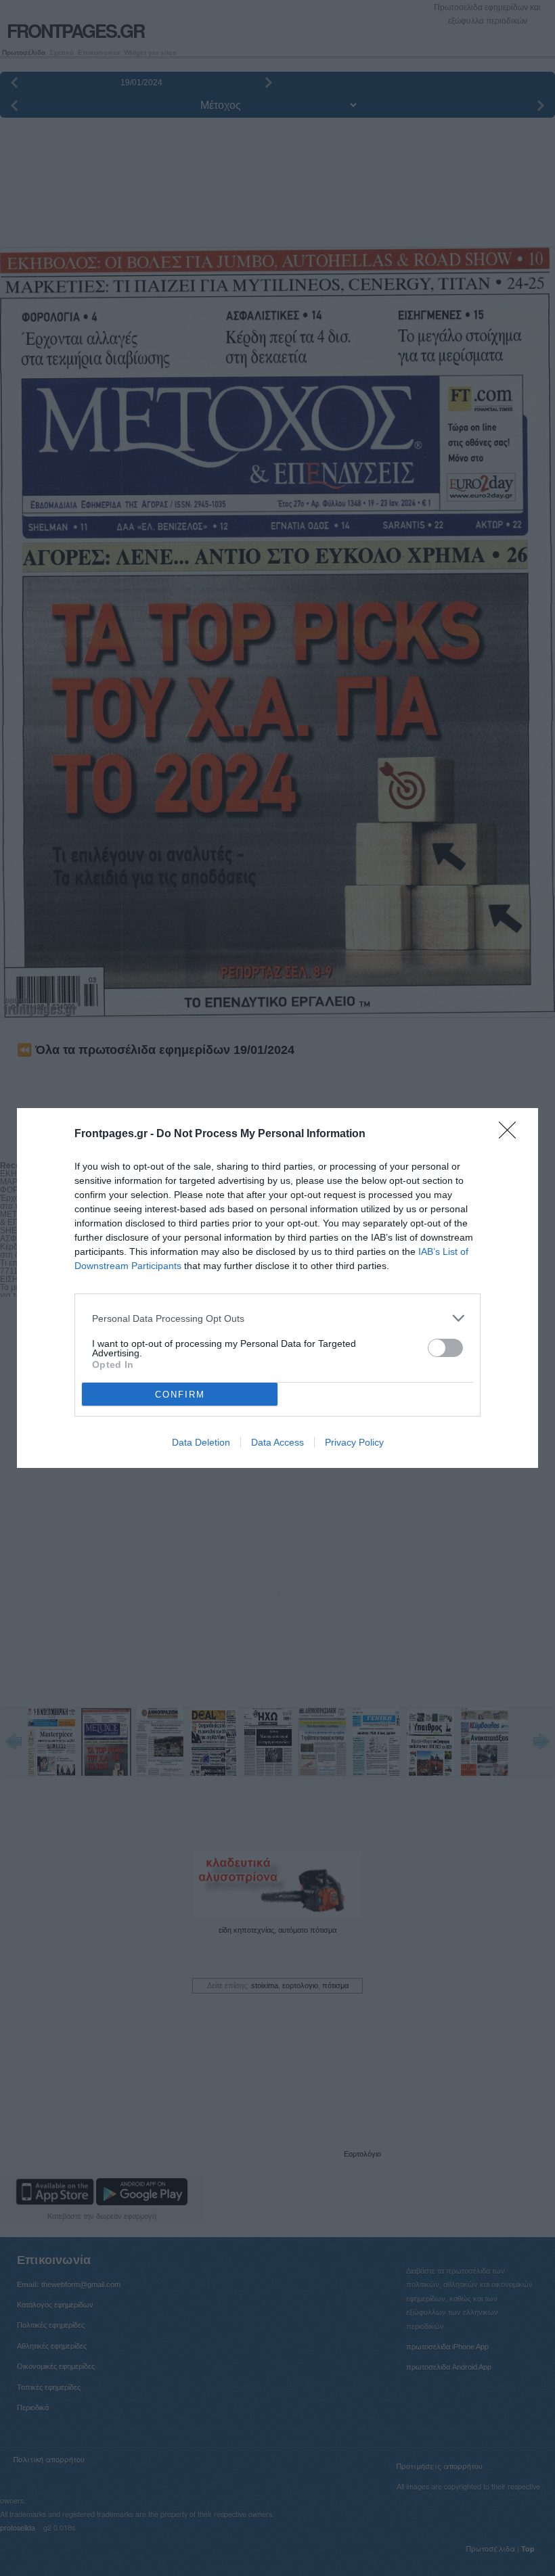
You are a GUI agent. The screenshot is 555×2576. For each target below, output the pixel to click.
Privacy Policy (354, 1442)
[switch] (445, 1348)
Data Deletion (201, 1442)
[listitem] (277, 1318)
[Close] (512, 1134)
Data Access (277, 1442)
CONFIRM (180, 1395)
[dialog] (277, 1288)
